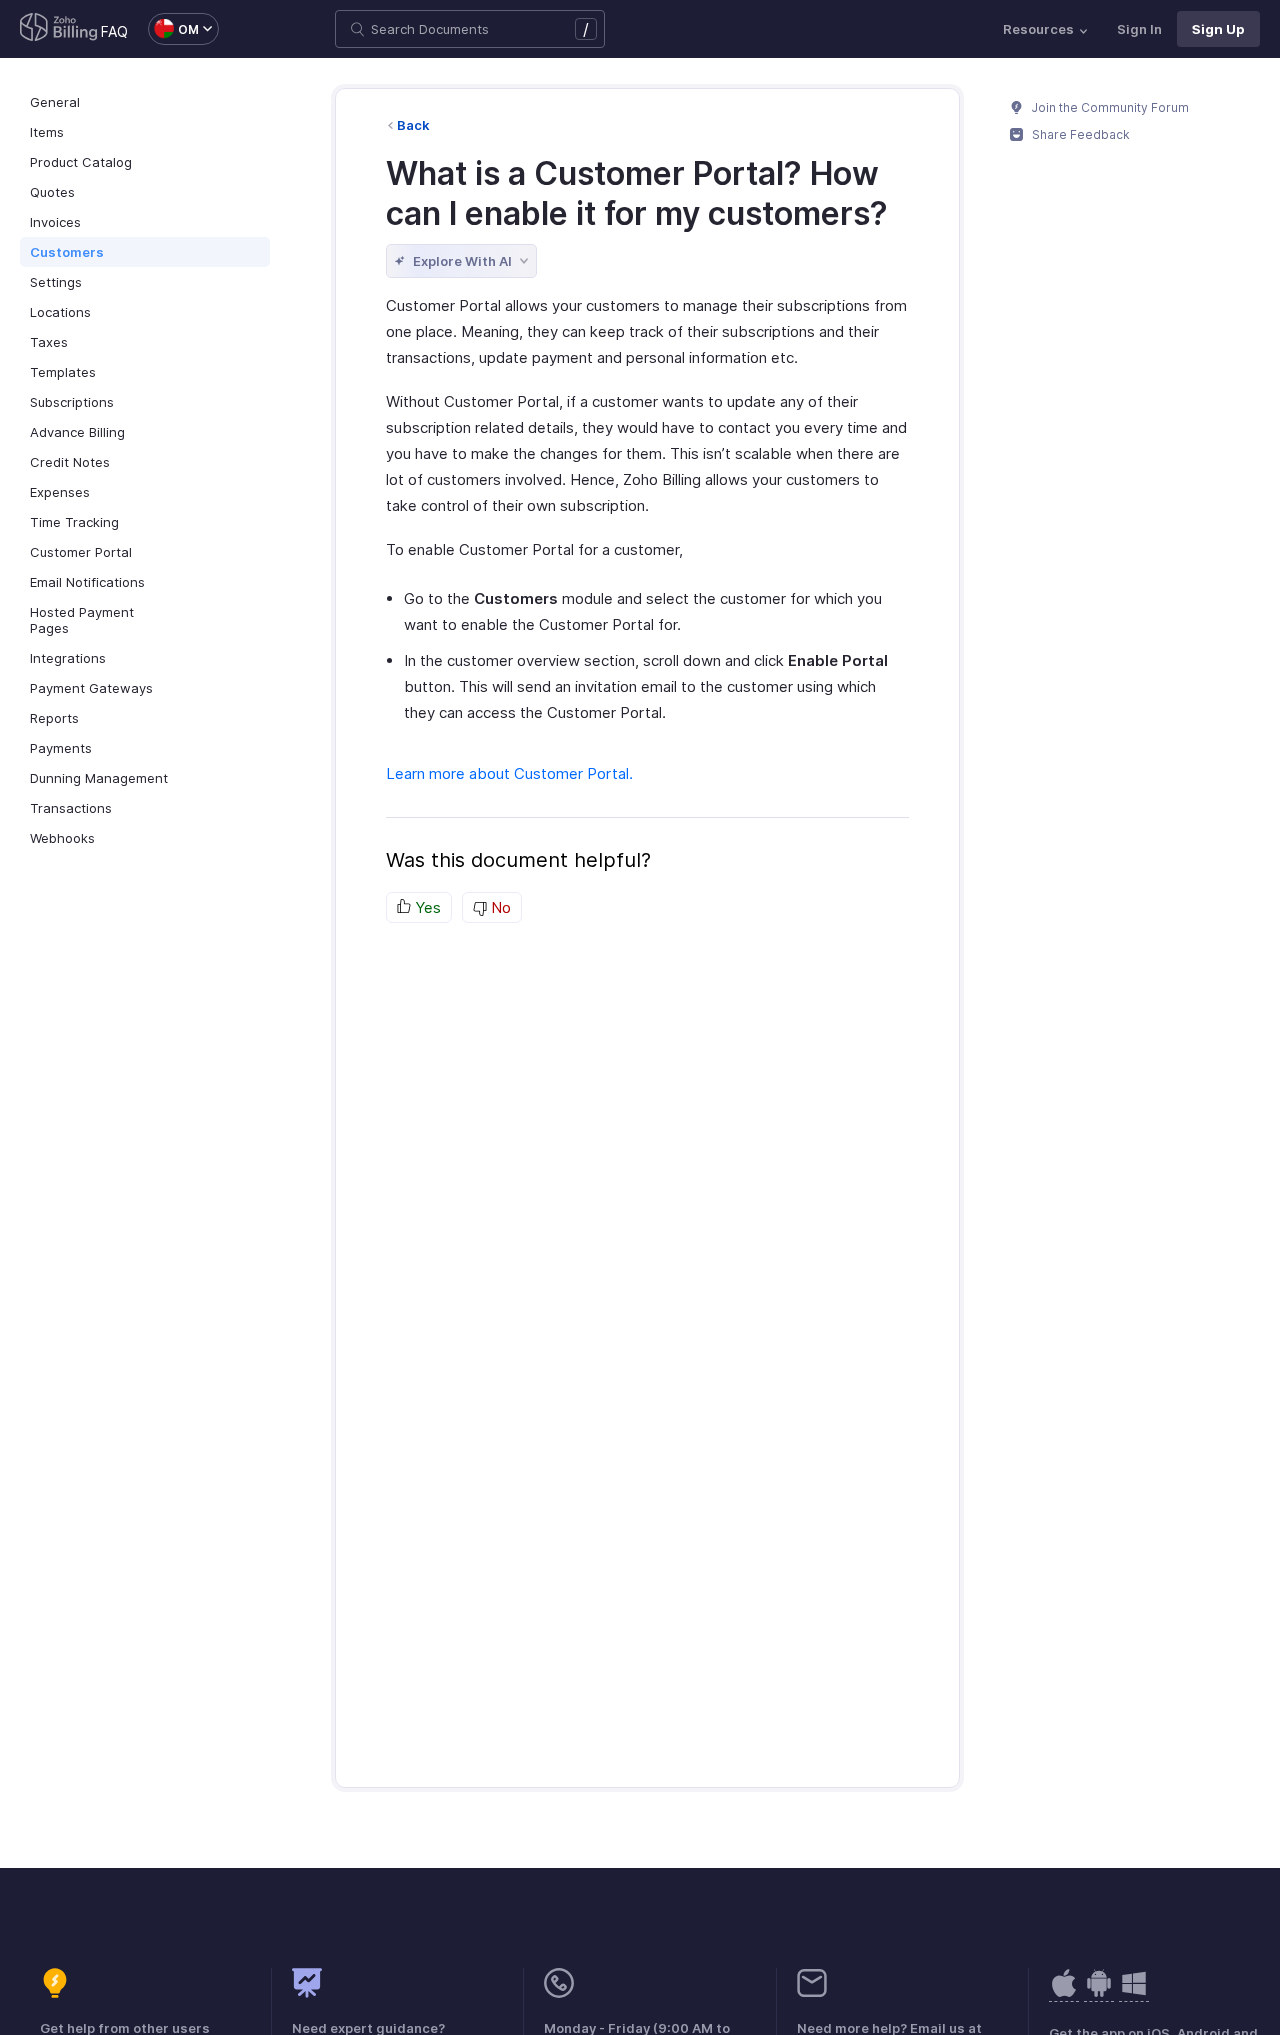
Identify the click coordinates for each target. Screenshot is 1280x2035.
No (499, 907)
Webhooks (62, 838)
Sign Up (1218, 29)
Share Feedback (1079, 134)
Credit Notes (70, 462)
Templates (63, 372)
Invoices (55, 222)
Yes (426, 907)
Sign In (1139, 29)
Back (413, 125)
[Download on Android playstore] (1064, 1993)
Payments (61, 748)
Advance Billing (77, 432)
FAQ (114, 31)
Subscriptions (72, 402)
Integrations (68, 658)
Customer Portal (81, 552)
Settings (56, 282)
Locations (60, 312)
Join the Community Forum (1109, 107)
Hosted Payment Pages (82, 620)
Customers (67, 252)
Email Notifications (87, 582)
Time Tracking (74, 522)
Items (47, 132)
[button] (173, 29)
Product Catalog (81, 162)
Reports (54, 718)
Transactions (71, 808)
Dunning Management (99, 778)
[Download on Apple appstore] (1099, 1993)
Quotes (52, 192)
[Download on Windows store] (1134, 1993)
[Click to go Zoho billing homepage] (59, 29)
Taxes (49, 342)
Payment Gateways (91, 688)
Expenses (60, 492)
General (55, 102)
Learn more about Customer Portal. (509, 773)
